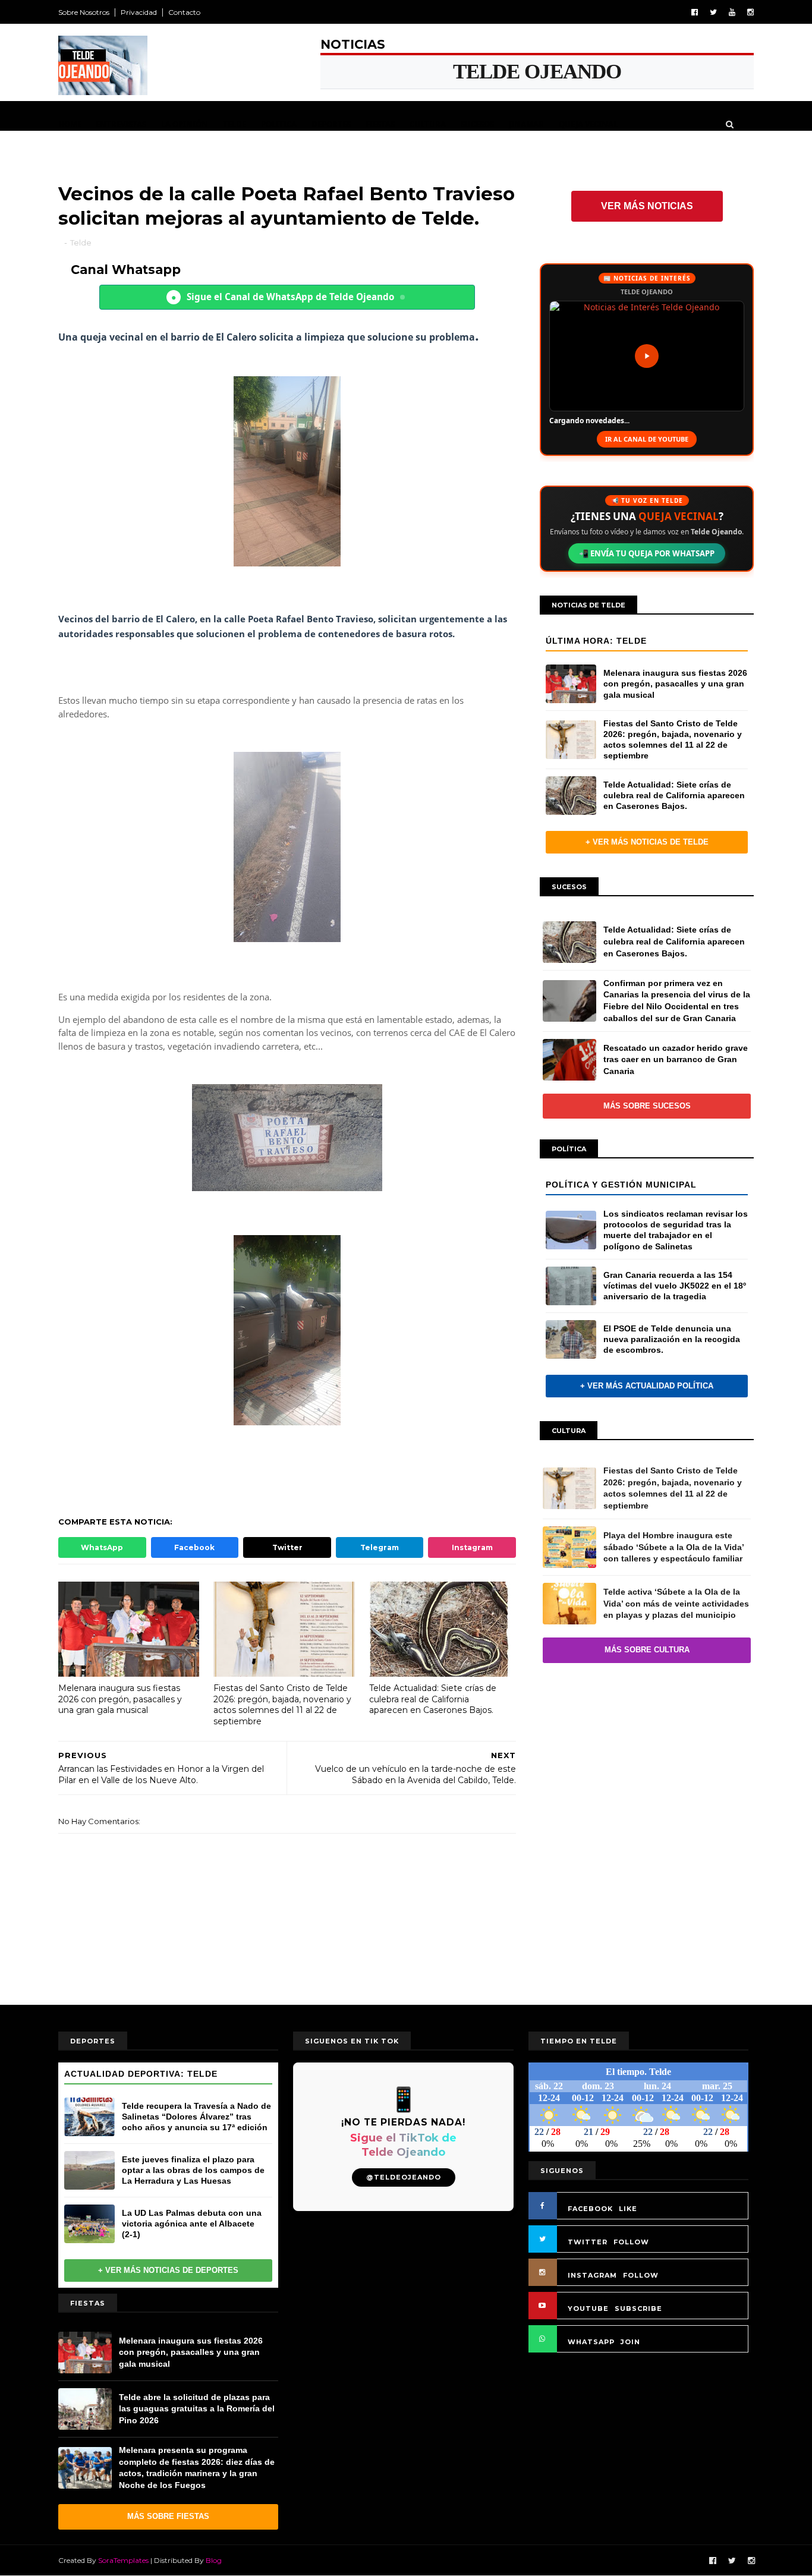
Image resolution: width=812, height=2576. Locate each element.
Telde (235, 124)
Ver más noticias (647, 206)
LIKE (628, 2209)
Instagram (472, 1547)
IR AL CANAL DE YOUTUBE (647, 439)
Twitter (287, 1547)
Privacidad (139, 12)
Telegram (380, 1547)
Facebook (194, 1547)
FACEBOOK (590, 2209)
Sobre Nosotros (84, 12)
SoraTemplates (123, 2560)
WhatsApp (102, 1547)
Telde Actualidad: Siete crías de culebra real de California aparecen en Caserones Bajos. (433, 1699)
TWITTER (588, 2242)
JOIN (630, 2342)
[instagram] (750, 12)
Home (70, 124)
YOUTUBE (588, 2309)
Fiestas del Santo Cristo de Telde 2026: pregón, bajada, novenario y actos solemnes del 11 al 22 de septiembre (282, 1705)
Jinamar (526, 124)
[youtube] (732, 12)
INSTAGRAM (592, 2275)
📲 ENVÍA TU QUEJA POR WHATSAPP (647, 553)
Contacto (184, 12)
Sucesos (477, 124)
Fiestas (380, 124)
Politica (279, 124)
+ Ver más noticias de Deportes (168, 2270)
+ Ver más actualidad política (647, 1386)
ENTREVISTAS (121, 124)
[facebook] (695, 12)
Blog (214, 2560)
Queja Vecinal (588, 124)
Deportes (331, 124)
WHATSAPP (591, 2342)
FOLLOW (631, 2242)
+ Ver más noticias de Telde (647, 842)
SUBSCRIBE (638, 2309)
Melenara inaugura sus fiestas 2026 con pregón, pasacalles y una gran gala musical (120, 1699)
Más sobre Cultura (647, 1650)
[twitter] (713, 12)
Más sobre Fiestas (168, 2516)
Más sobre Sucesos (647, 1106)
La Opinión (185, 124)
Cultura (428, 124)
